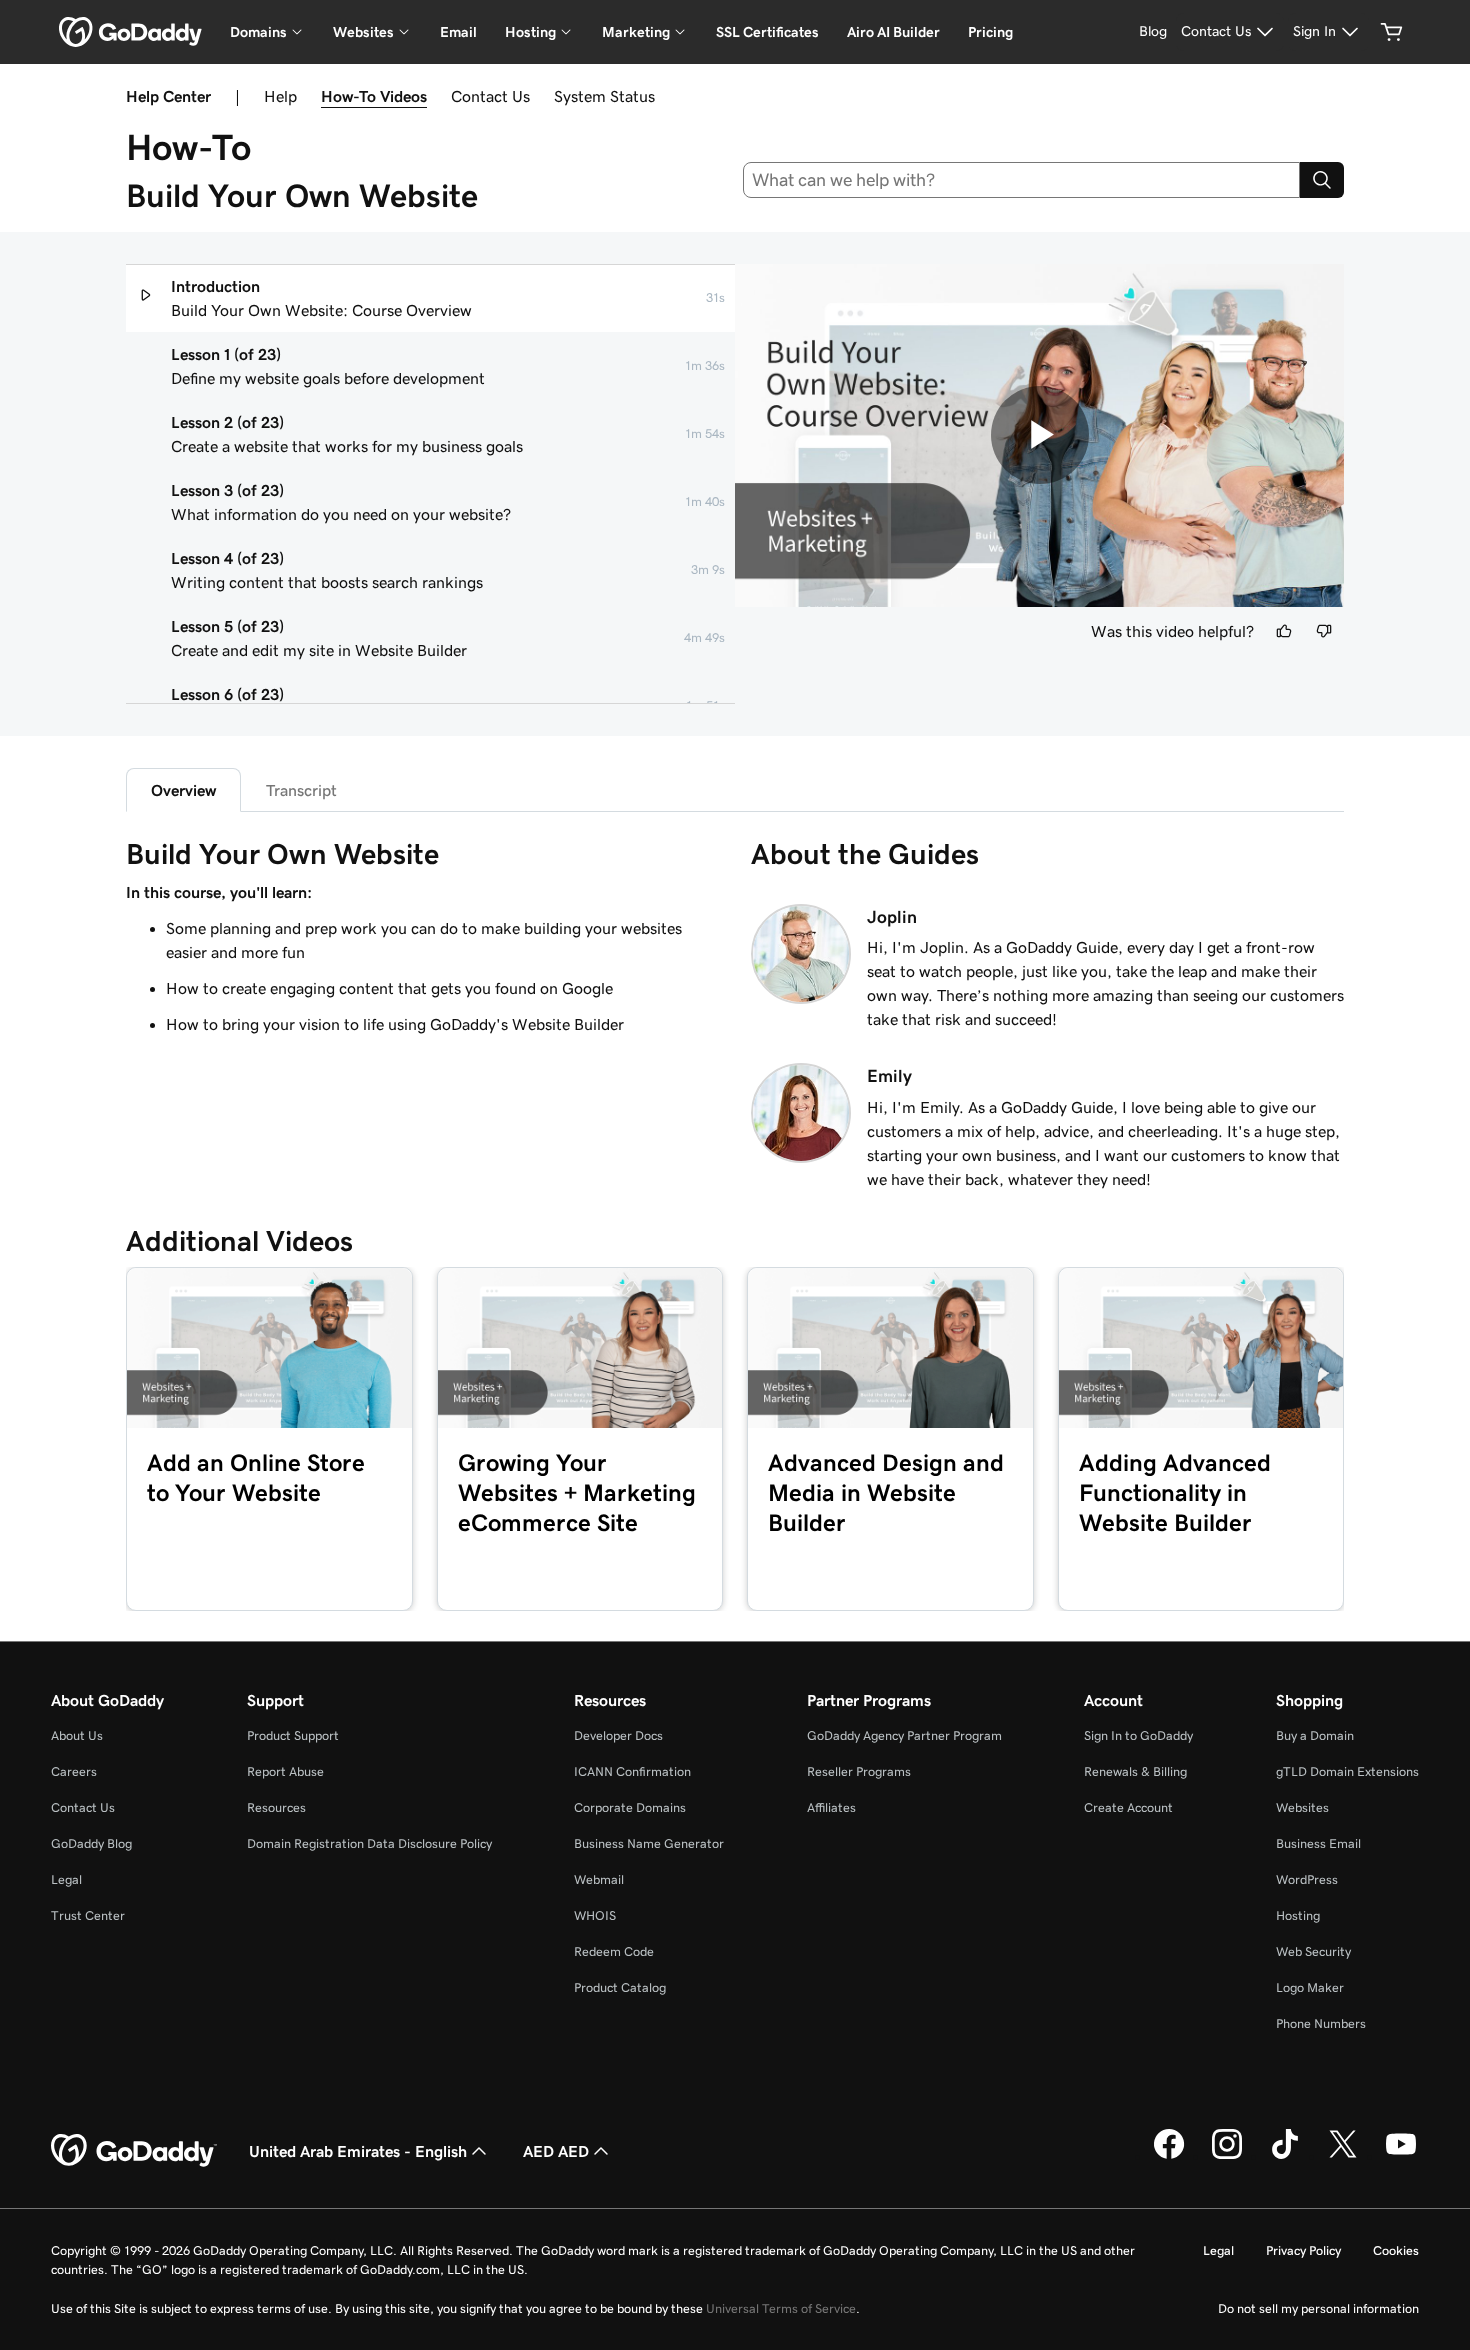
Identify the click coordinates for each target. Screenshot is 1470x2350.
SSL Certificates (767, 32)
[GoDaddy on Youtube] (1401, 2156)
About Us (77, 1735)
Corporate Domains (630, 1807)
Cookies (1396, 2250)
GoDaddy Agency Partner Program (904, 1735)
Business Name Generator (649, 1843)
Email (458, 32)
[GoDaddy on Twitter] (1343, 2156)
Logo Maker (1310, 1987)
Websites (1302, 1807)
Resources (276, 1807)
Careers (74, 1771)
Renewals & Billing (1135, 1771)
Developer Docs (618, 1735)
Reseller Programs (859, 1771)
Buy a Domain (1315, 1735)
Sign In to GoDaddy (1138, 1735)
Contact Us (490, 96)
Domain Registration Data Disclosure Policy (369, 1843)
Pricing (990, 32)
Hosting (1298, 1915)
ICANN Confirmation (632, 1771)
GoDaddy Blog (91, 1843)
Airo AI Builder (893, 32)
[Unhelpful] (1324, 631)
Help (280, 96)
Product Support (293, 1735)
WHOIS (595, 1915)
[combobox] (1022, 180)
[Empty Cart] (1392, 32)
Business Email (1318, 1843)
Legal (66, 1879)
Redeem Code (614, 1951)
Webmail (599, 1879)
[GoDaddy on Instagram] (1227, 2156)
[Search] (1322, 180)
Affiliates (831, 1807)
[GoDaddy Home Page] (134, 2151)
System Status (604, 96)
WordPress (1307, 1879)
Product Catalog (620, 1987)
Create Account (1128, 1807)
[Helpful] (1284, 631)
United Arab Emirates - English (358, 2151)
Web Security (1313, 1951)
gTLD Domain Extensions (1347, 1771)
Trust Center (88, 1915)
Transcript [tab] (301, 790)
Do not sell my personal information (1318, 2308)
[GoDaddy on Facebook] (1169, 2156)
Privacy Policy (1303, 2250)
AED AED (556, 2151)
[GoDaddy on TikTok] (1285, 2156)
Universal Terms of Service (781, 2308)
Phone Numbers (1321, 2023)
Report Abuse (285, 1771)
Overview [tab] (183, 790)
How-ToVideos (374, 96)
